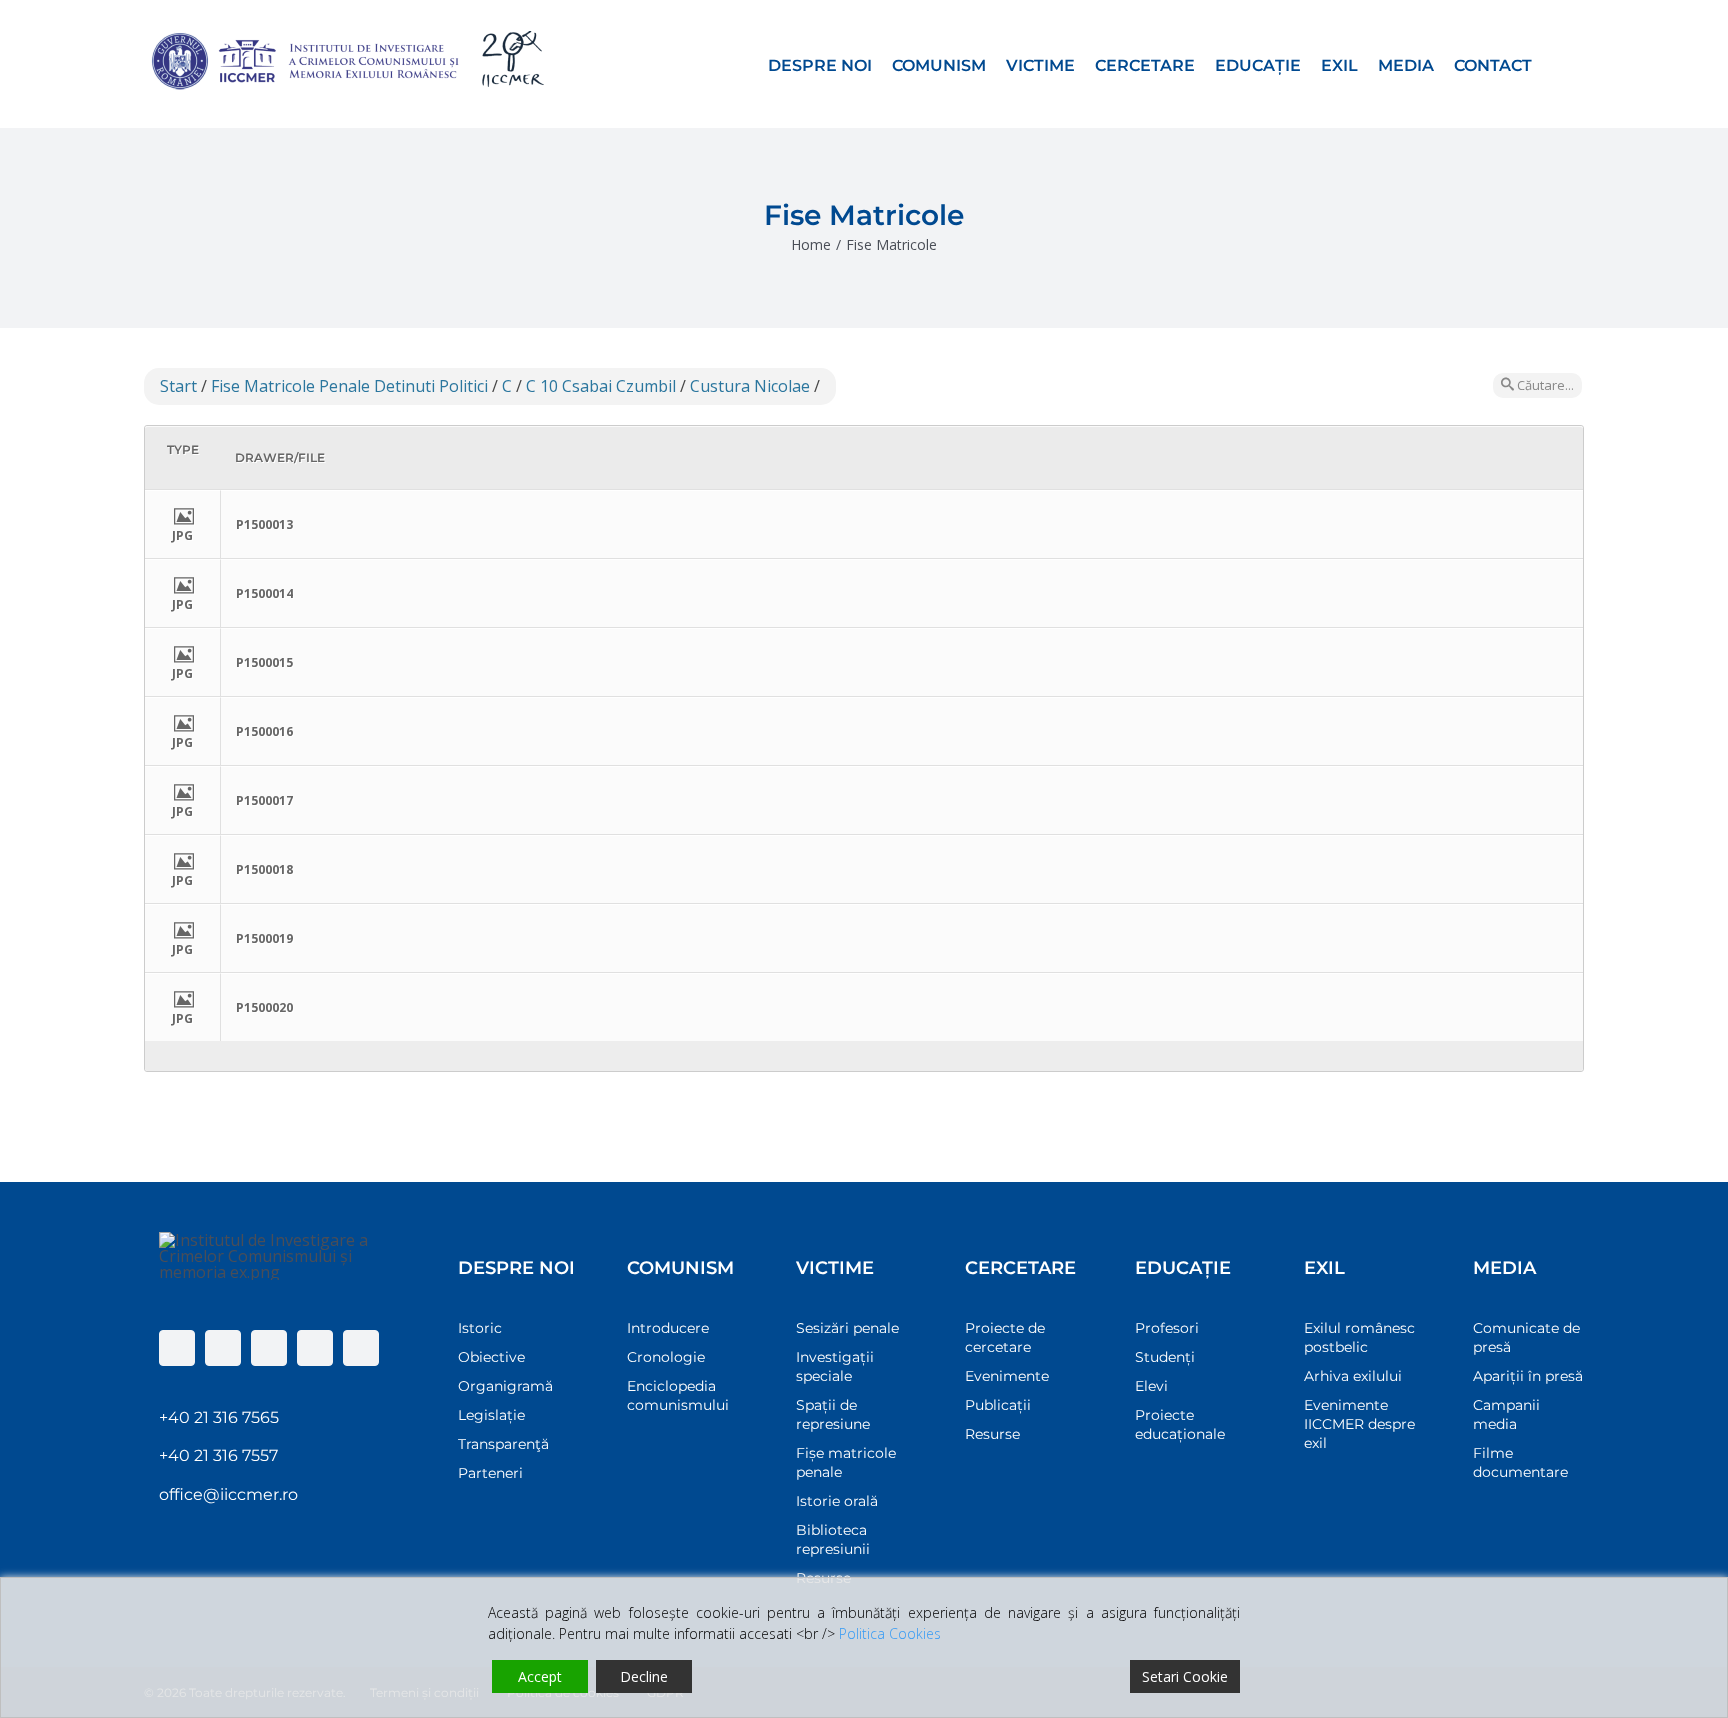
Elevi (1151, 1386)
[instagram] (269, 1348)
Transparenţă (503, 1444)
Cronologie (666, 1357)
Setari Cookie (1185, 1676)
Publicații (998, 1405)
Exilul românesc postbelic (1359, 1337)
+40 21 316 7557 (218, 1455)
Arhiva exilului (1353, 1376)
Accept (540, 1676)
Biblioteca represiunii (833, 1539)
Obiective (491, 1357)
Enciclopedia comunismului (678, 1395)
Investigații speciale (835, 1366)
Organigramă (505, 1386)
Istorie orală (837, 1501)
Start (178, 386)
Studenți (1165, 1357)
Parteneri (490, 1473)
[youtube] (315, 1348)
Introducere (668, 1328)
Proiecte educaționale (1180, 1424)
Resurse (992, 1434)
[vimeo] (361, 1348)
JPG (182, 535)
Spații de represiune (833, 1414)
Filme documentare (1520, 1462)
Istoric (480, 1328)
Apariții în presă (1528, 1376)
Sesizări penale (847, 1328)
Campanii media (1506, 1414)
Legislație (491, 1415)
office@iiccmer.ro (228, 1494)
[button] (1558, 64)
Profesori (1167, 1328)
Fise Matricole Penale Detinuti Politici (349, 386)
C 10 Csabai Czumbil (601, 386)
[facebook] (177, 1348)
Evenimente (1007, 1376)
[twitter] (223, 1348)
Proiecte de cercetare (1005, 1337)
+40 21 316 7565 (219, 1417)
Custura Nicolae (750, 386)
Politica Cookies (890, 1633)
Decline (644, 1676)
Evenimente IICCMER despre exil (1359, 1424)
